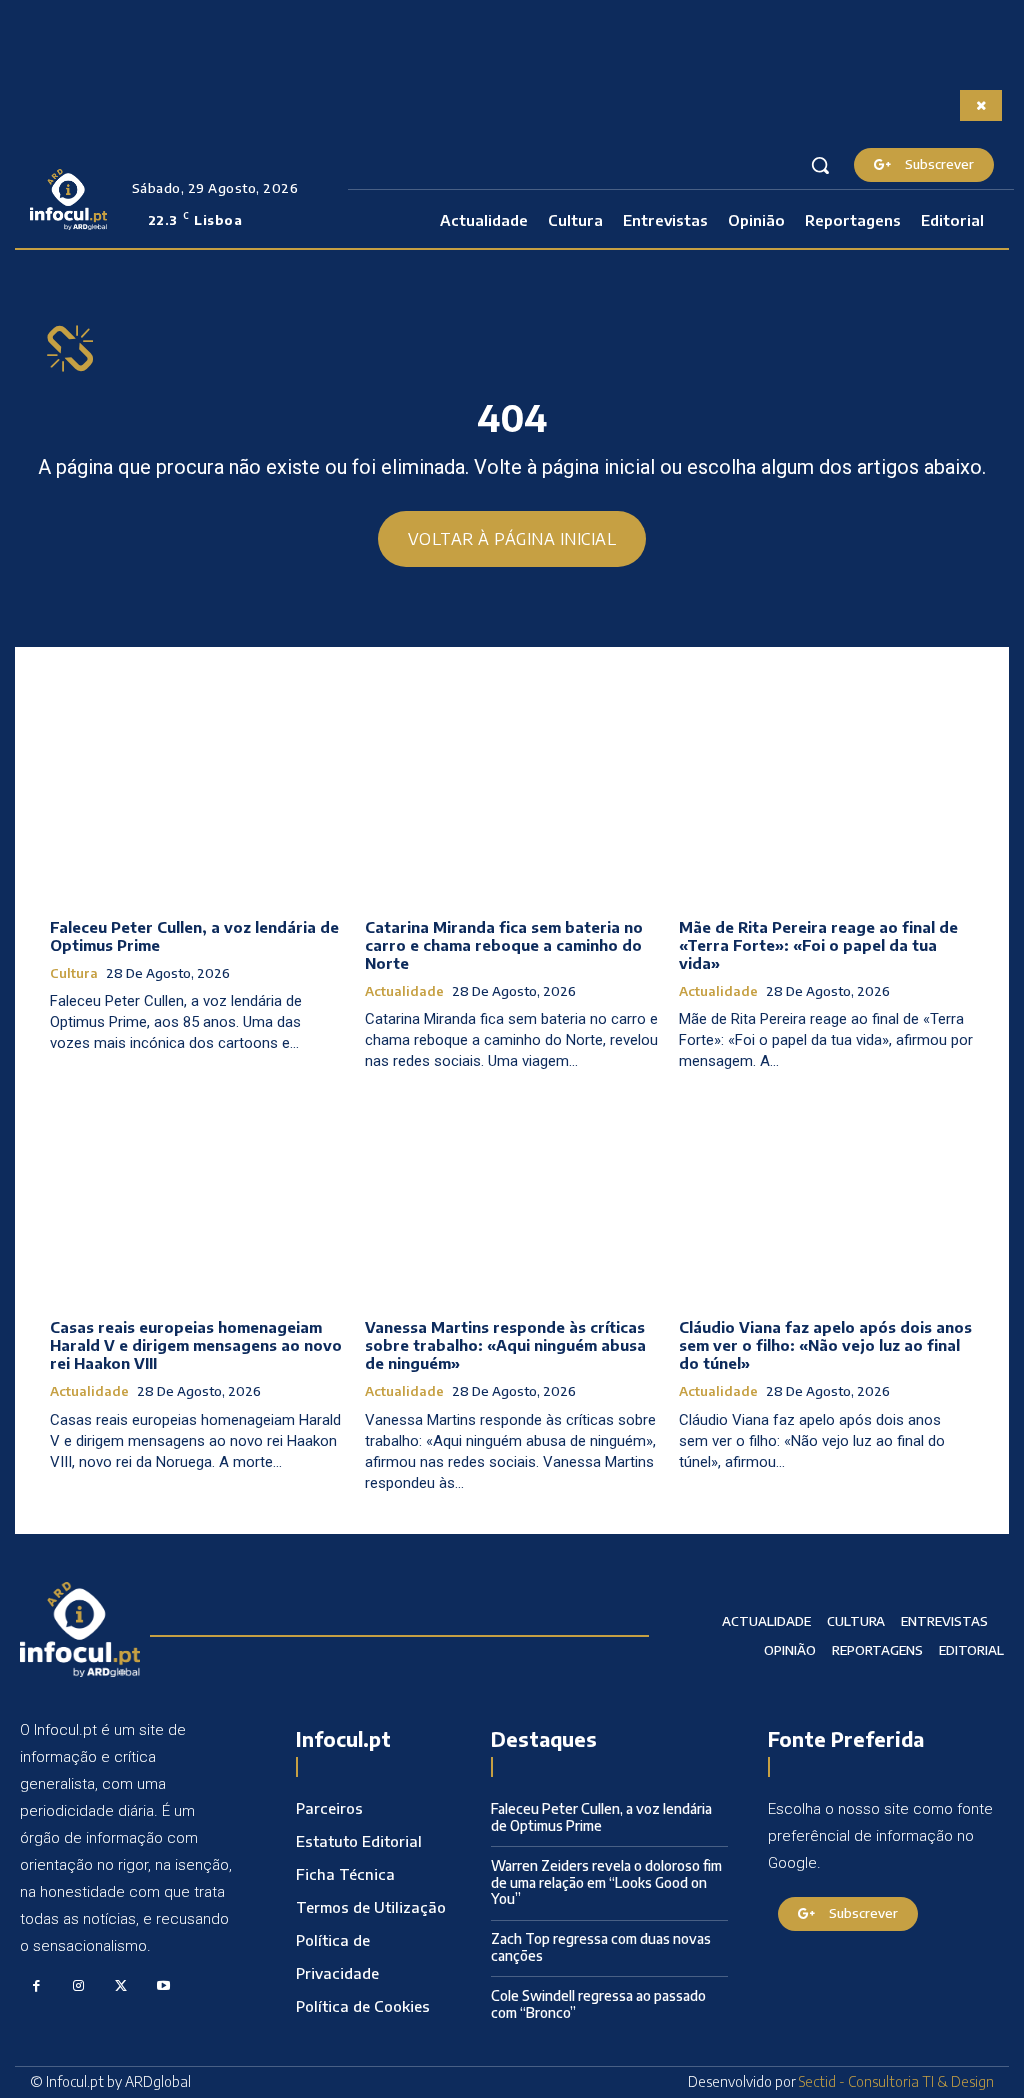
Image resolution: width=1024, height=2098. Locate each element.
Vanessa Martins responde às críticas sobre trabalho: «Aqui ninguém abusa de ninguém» (505, 1345)
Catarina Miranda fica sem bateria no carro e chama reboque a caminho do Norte (504, 945)
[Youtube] (164, 1986)
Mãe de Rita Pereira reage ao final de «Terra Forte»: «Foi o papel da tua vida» (818, 945)
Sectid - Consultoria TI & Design (896, 2081)
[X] (121, 1986)
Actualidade (404, 991)
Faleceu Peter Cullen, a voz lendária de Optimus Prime (601, 1817)
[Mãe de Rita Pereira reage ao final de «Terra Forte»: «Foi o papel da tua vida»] (826, 794)
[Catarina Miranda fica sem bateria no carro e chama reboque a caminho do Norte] (512, 794)
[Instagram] (79, 1986)
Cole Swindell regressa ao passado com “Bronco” (598, 2004)
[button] (820, 165)
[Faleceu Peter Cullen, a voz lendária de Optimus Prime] (197, 794)
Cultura (74, 973)
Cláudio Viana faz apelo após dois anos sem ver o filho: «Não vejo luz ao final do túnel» (825, 1345)
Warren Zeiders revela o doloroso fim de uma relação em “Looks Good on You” (606, 1882)
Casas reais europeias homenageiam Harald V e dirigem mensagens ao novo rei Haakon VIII (196, 1345)
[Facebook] (36, 1986)
